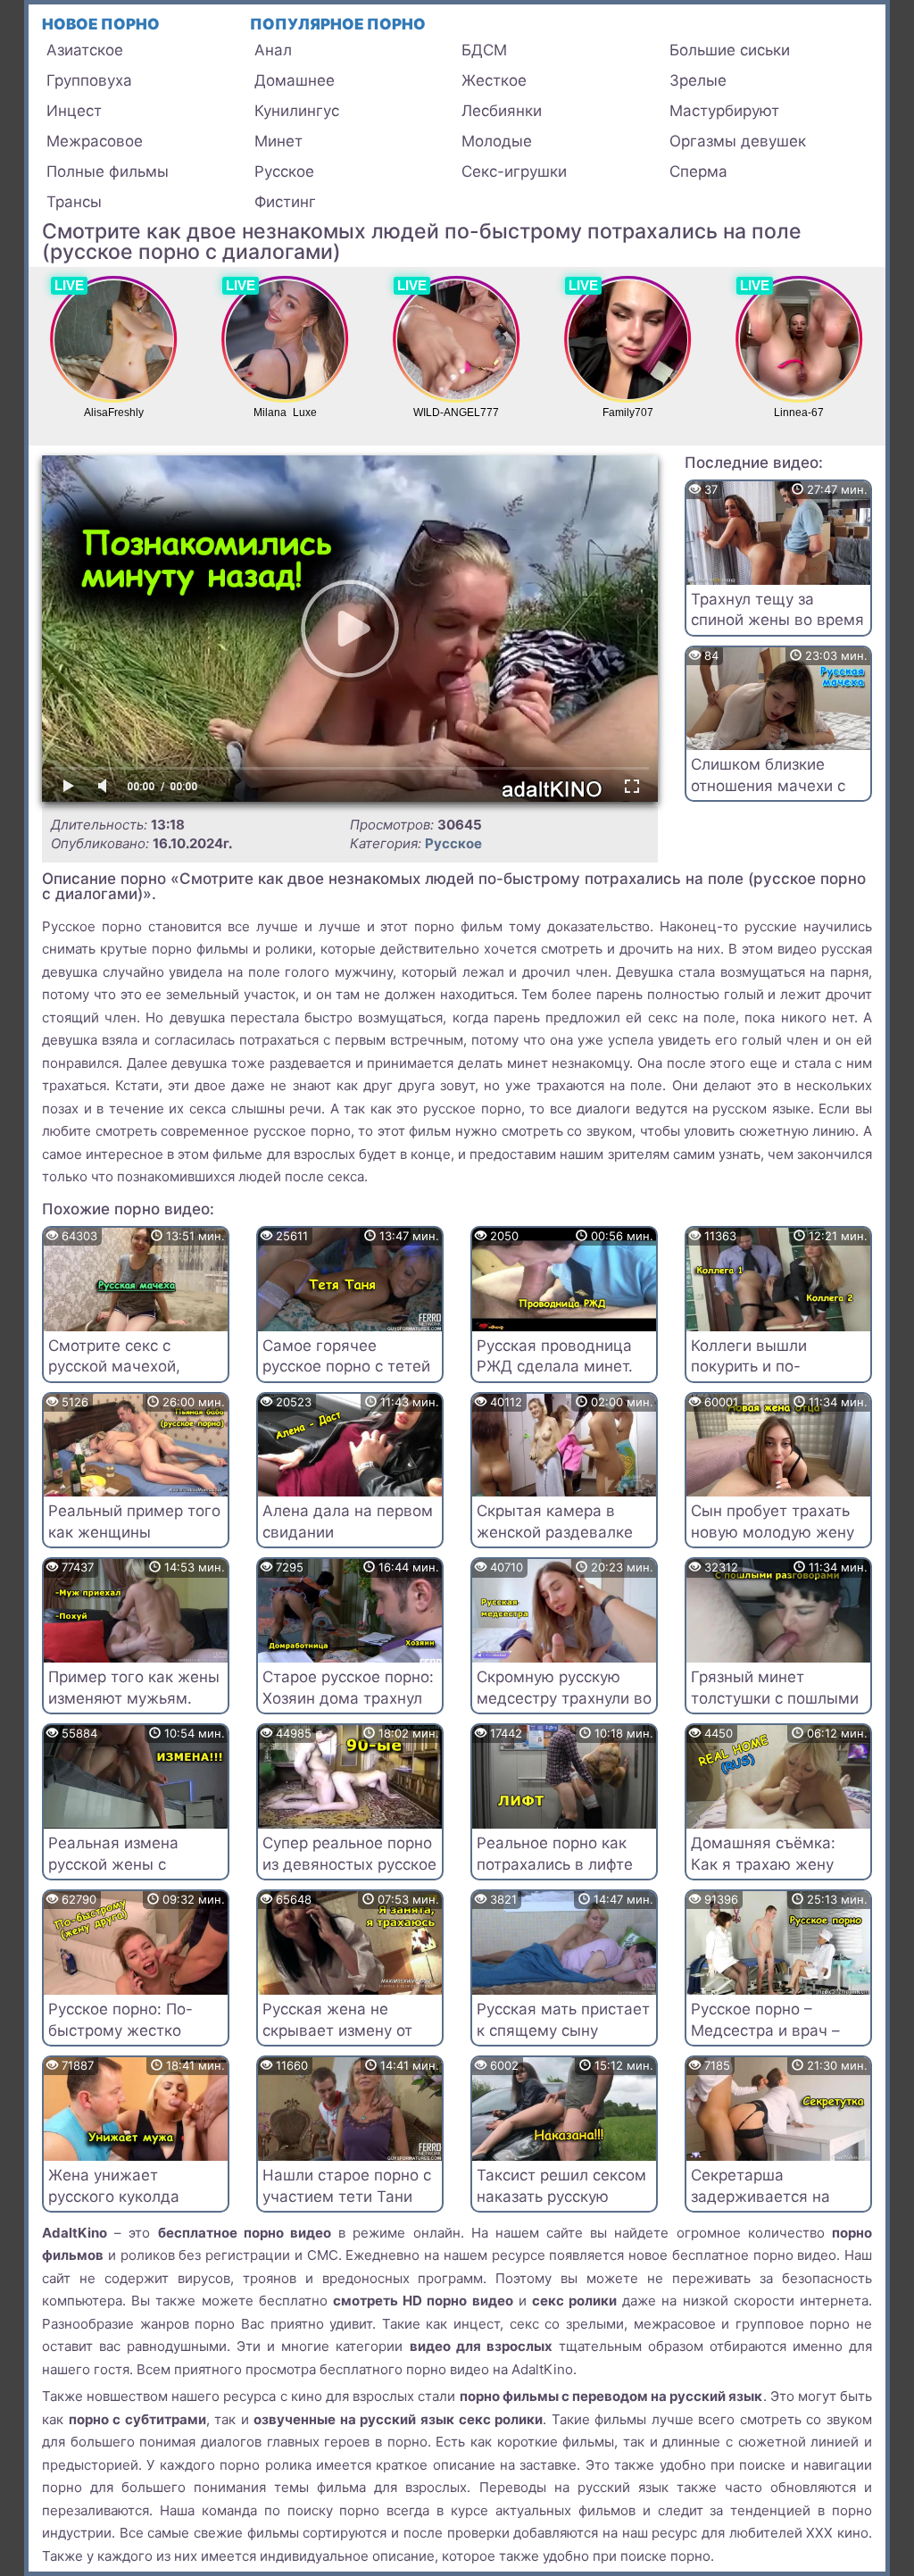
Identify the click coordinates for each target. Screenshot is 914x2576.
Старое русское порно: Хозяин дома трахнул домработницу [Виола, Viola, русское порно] (348, 1709)
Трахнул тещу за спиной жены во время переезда (777, 621)
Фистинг (285, 202)
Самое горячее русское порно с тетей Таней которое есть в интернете (346, 1377)
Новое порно (101, 24)
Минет (278, 141)
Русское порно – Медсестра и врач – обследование (765, 2030)
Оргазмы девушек (738, 141)
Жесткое (494, 80)
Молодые (497, 141)
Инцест (74, 111)
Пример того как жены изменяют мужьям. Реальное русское (134, 1698)
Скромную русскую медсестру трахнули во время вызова (564, 1698)
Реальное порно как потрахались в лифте (555, 1854)
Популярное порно (338, 24)
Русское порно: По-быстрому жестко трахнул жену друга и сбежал (129, 2041)
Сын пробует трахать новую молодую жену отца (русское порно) (773, 1532)
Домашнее (295, 80)
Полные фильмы (108, 171)
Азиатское (85, 50)
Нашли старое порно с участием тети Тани (347, 2186)
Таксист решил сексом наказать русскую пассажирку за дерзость (561, 2207)
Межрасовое (95, 141)
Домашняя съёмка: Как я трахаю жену (763, 1854)
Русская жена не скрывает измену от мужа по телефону (337, 2030)
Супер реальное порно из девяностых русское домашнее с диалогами (349, 1875)
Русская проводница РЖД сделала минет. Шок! (555, 1367)
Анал (273, 50)
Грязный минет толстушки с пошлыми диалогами (775, 1698)
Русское (284, 171)
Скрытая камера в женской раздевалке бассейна (555, 1532)
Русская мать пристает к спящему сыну (563, 2020)
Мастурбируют (724, 111)
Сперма (698, 171)
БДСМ (484, 50)
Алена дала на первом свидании (348, 1521)
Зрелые (698, 80)
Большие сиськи (730, 50)
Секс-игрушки (514, 171)
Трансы (74, 202)
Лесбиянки (502, 111)
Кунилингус (297, 111)
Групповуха (89, 80)
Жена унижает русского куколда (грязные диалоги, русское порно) (117, 2207)
